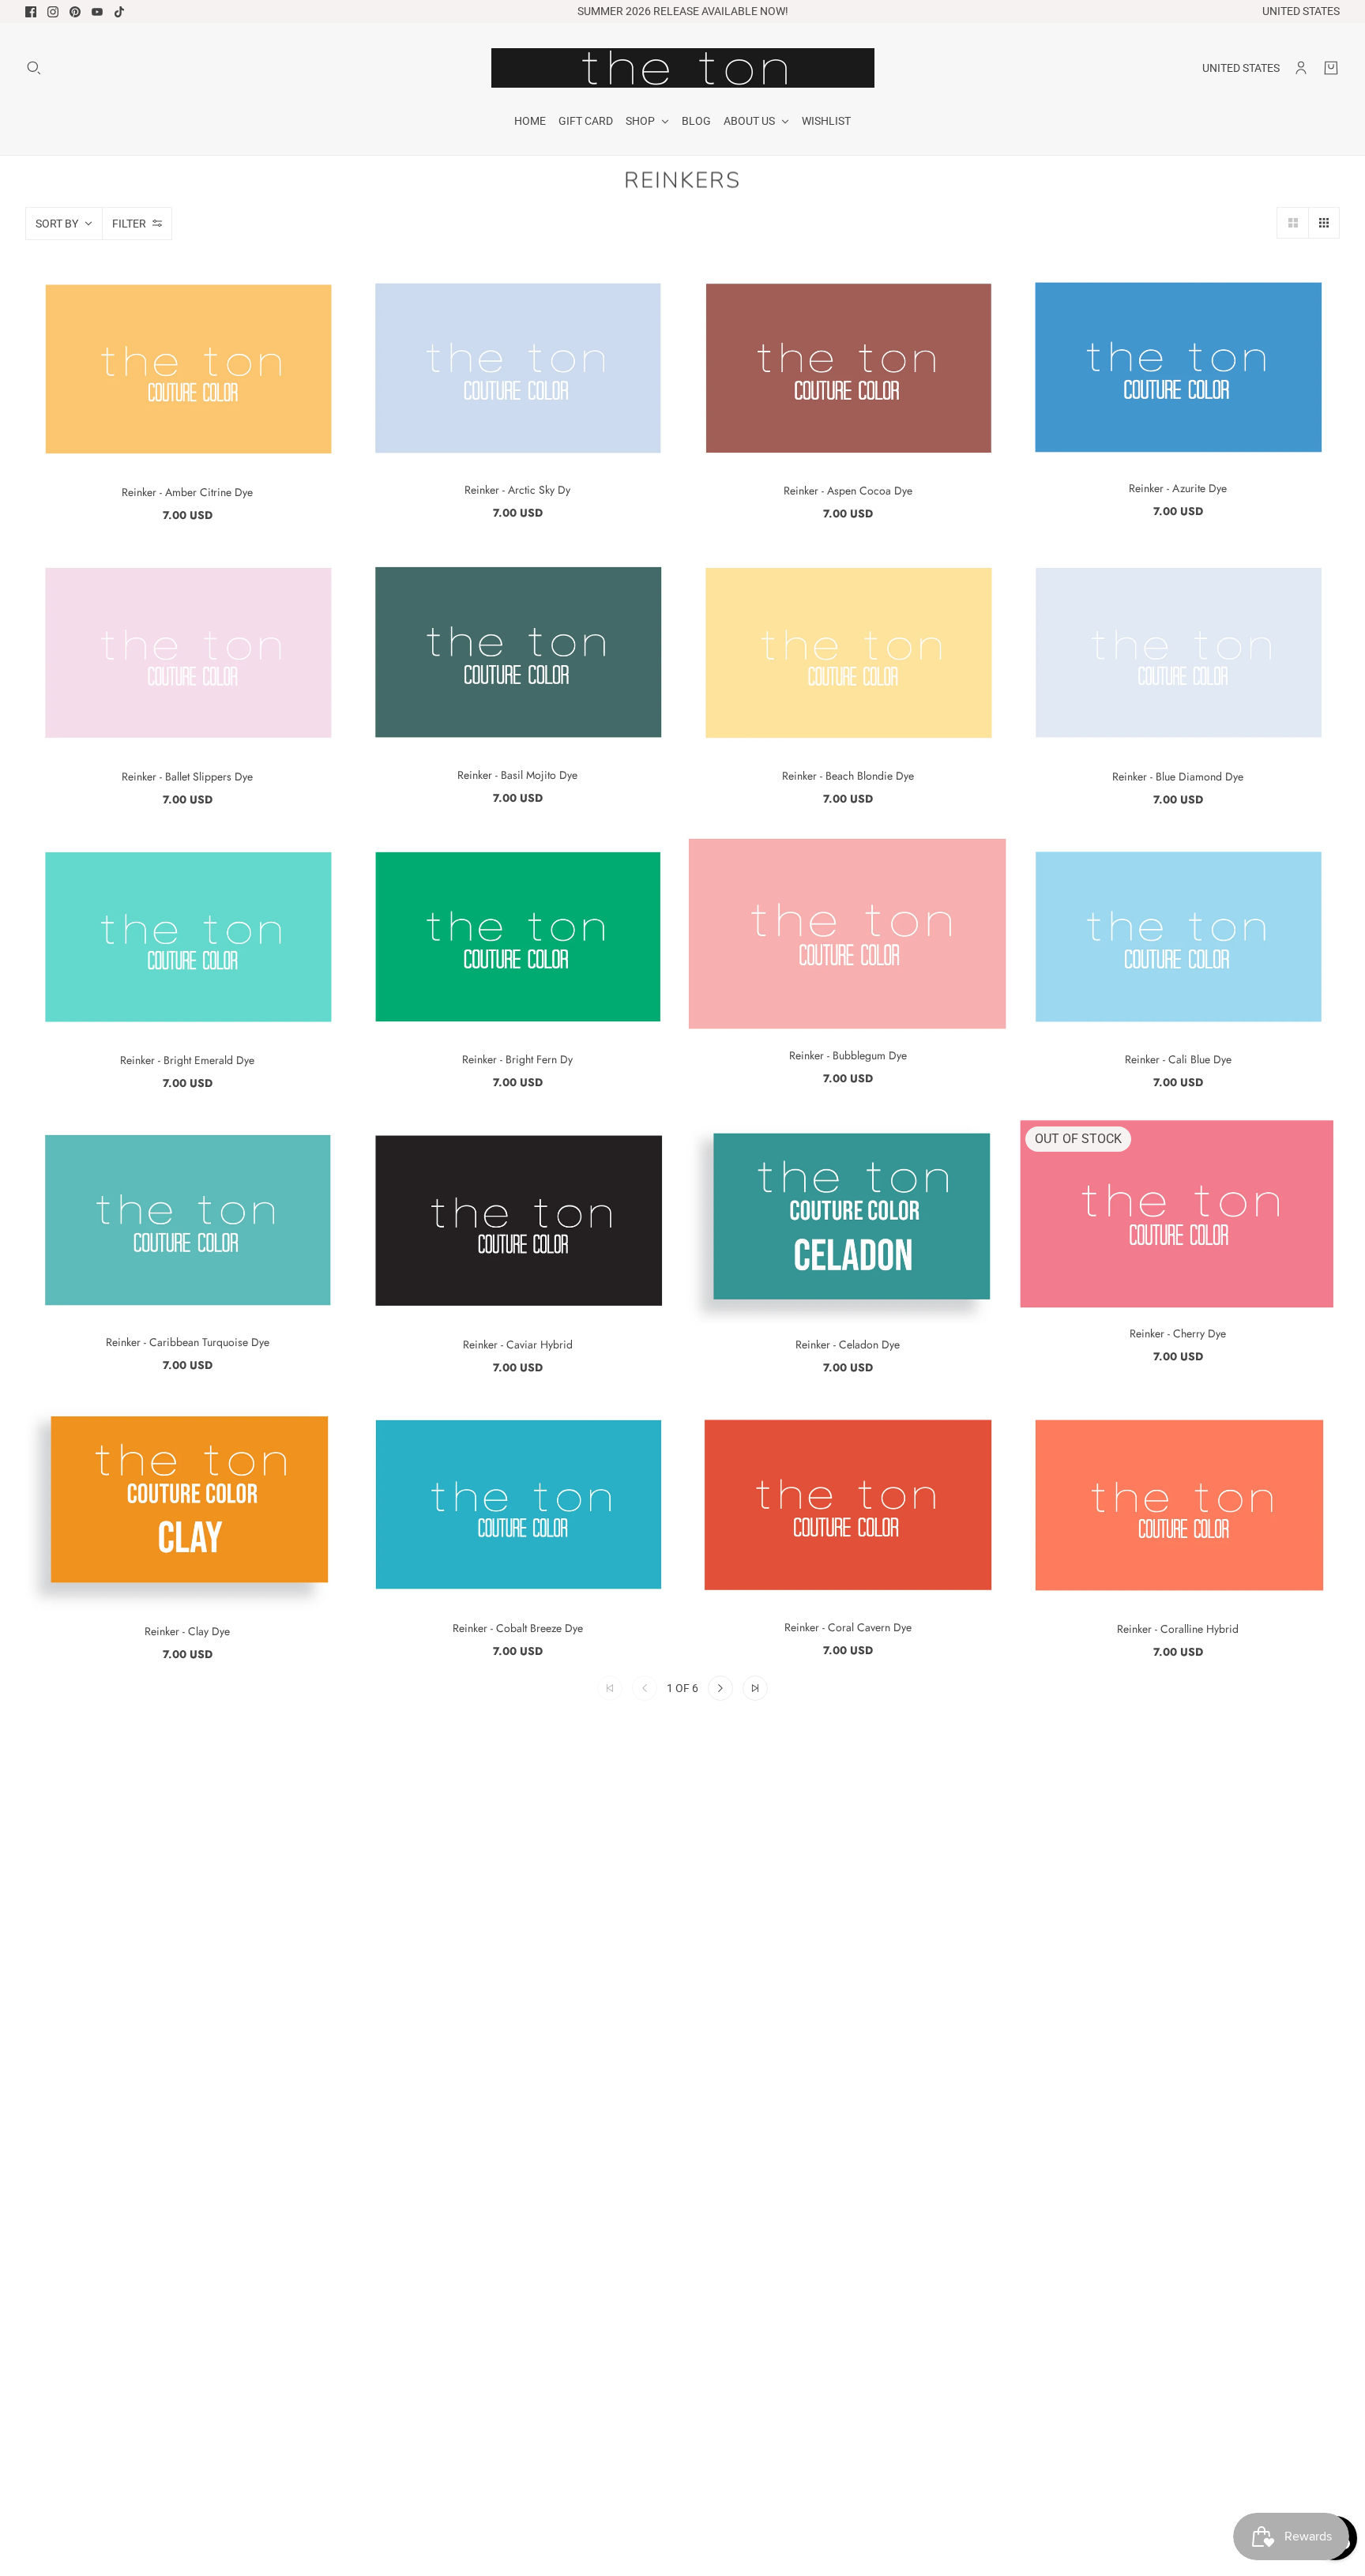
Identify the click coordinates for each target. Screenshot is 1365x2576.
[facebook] (31, 12)
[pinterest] (75, 12)
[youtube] (97, 12)
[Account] (1301, 68)
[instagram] (53, 12)
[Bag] (1331, 68)
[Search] (34, 68)
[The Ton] (683, 68)
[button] (1292, 223)
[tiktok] (119, 12)
